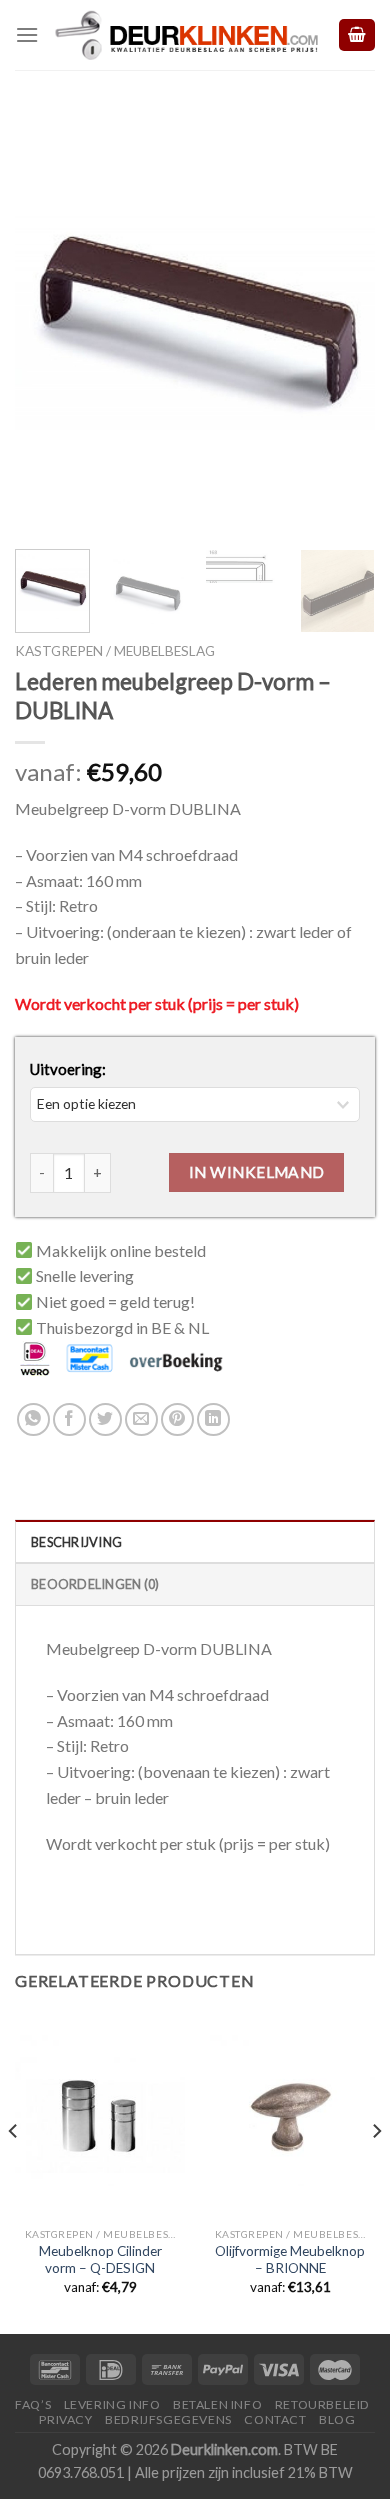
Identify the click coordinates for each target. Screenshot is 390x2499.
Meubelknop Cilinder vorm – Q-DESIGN (100, 2260)
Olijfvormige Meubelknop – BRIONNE (290, 2260)
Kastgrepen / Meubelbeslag (115, 651)
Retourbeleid (322, 2404)
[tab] (195, 1541)
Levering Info (112, 2404)
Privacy (65, 2419)
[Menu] (27, 34)
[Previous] (47, 321)
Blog (337, 2419)
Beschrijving (76, 1542)
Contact (275, 2419)
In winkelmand (257, 1172)
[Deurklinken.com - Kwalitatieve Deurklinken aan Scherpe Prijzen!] (187, 35)
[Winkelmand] (357, 35)
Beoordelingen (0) (95, 1584)
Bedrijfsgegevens (168, 2419)
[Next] (343, 321)
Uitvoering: (68, 1069)
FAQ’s (33, 2404)
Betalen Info (217, 2404)
